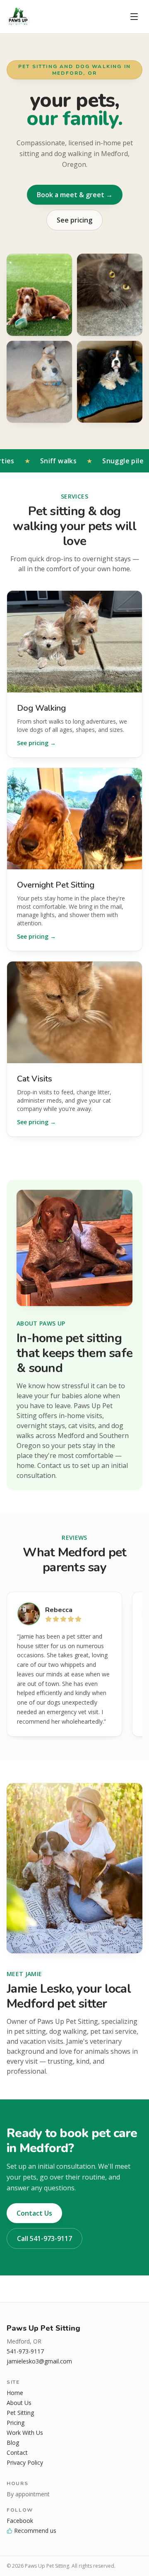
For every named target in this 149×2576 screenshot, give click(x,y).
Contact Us (34, 2213)
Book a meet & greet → (75, 195)
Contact (17, 2452)
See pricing (74, 220)
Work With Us (25, 2433)
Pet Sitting (20, 2413)
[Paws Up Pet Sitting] (18, 17)
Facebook (20, 2521)
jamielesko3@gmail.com (39, 2361)
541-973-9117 (25, 2351)
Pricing (16, 2423)
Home (15, 2393)
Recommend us (35, 2531)
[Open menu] (134, 17)
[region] (74, 1666)
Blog (13, 2443)
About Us (19, 2403)
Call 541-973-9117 (44, 2238)
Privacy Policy (25, 2462)
